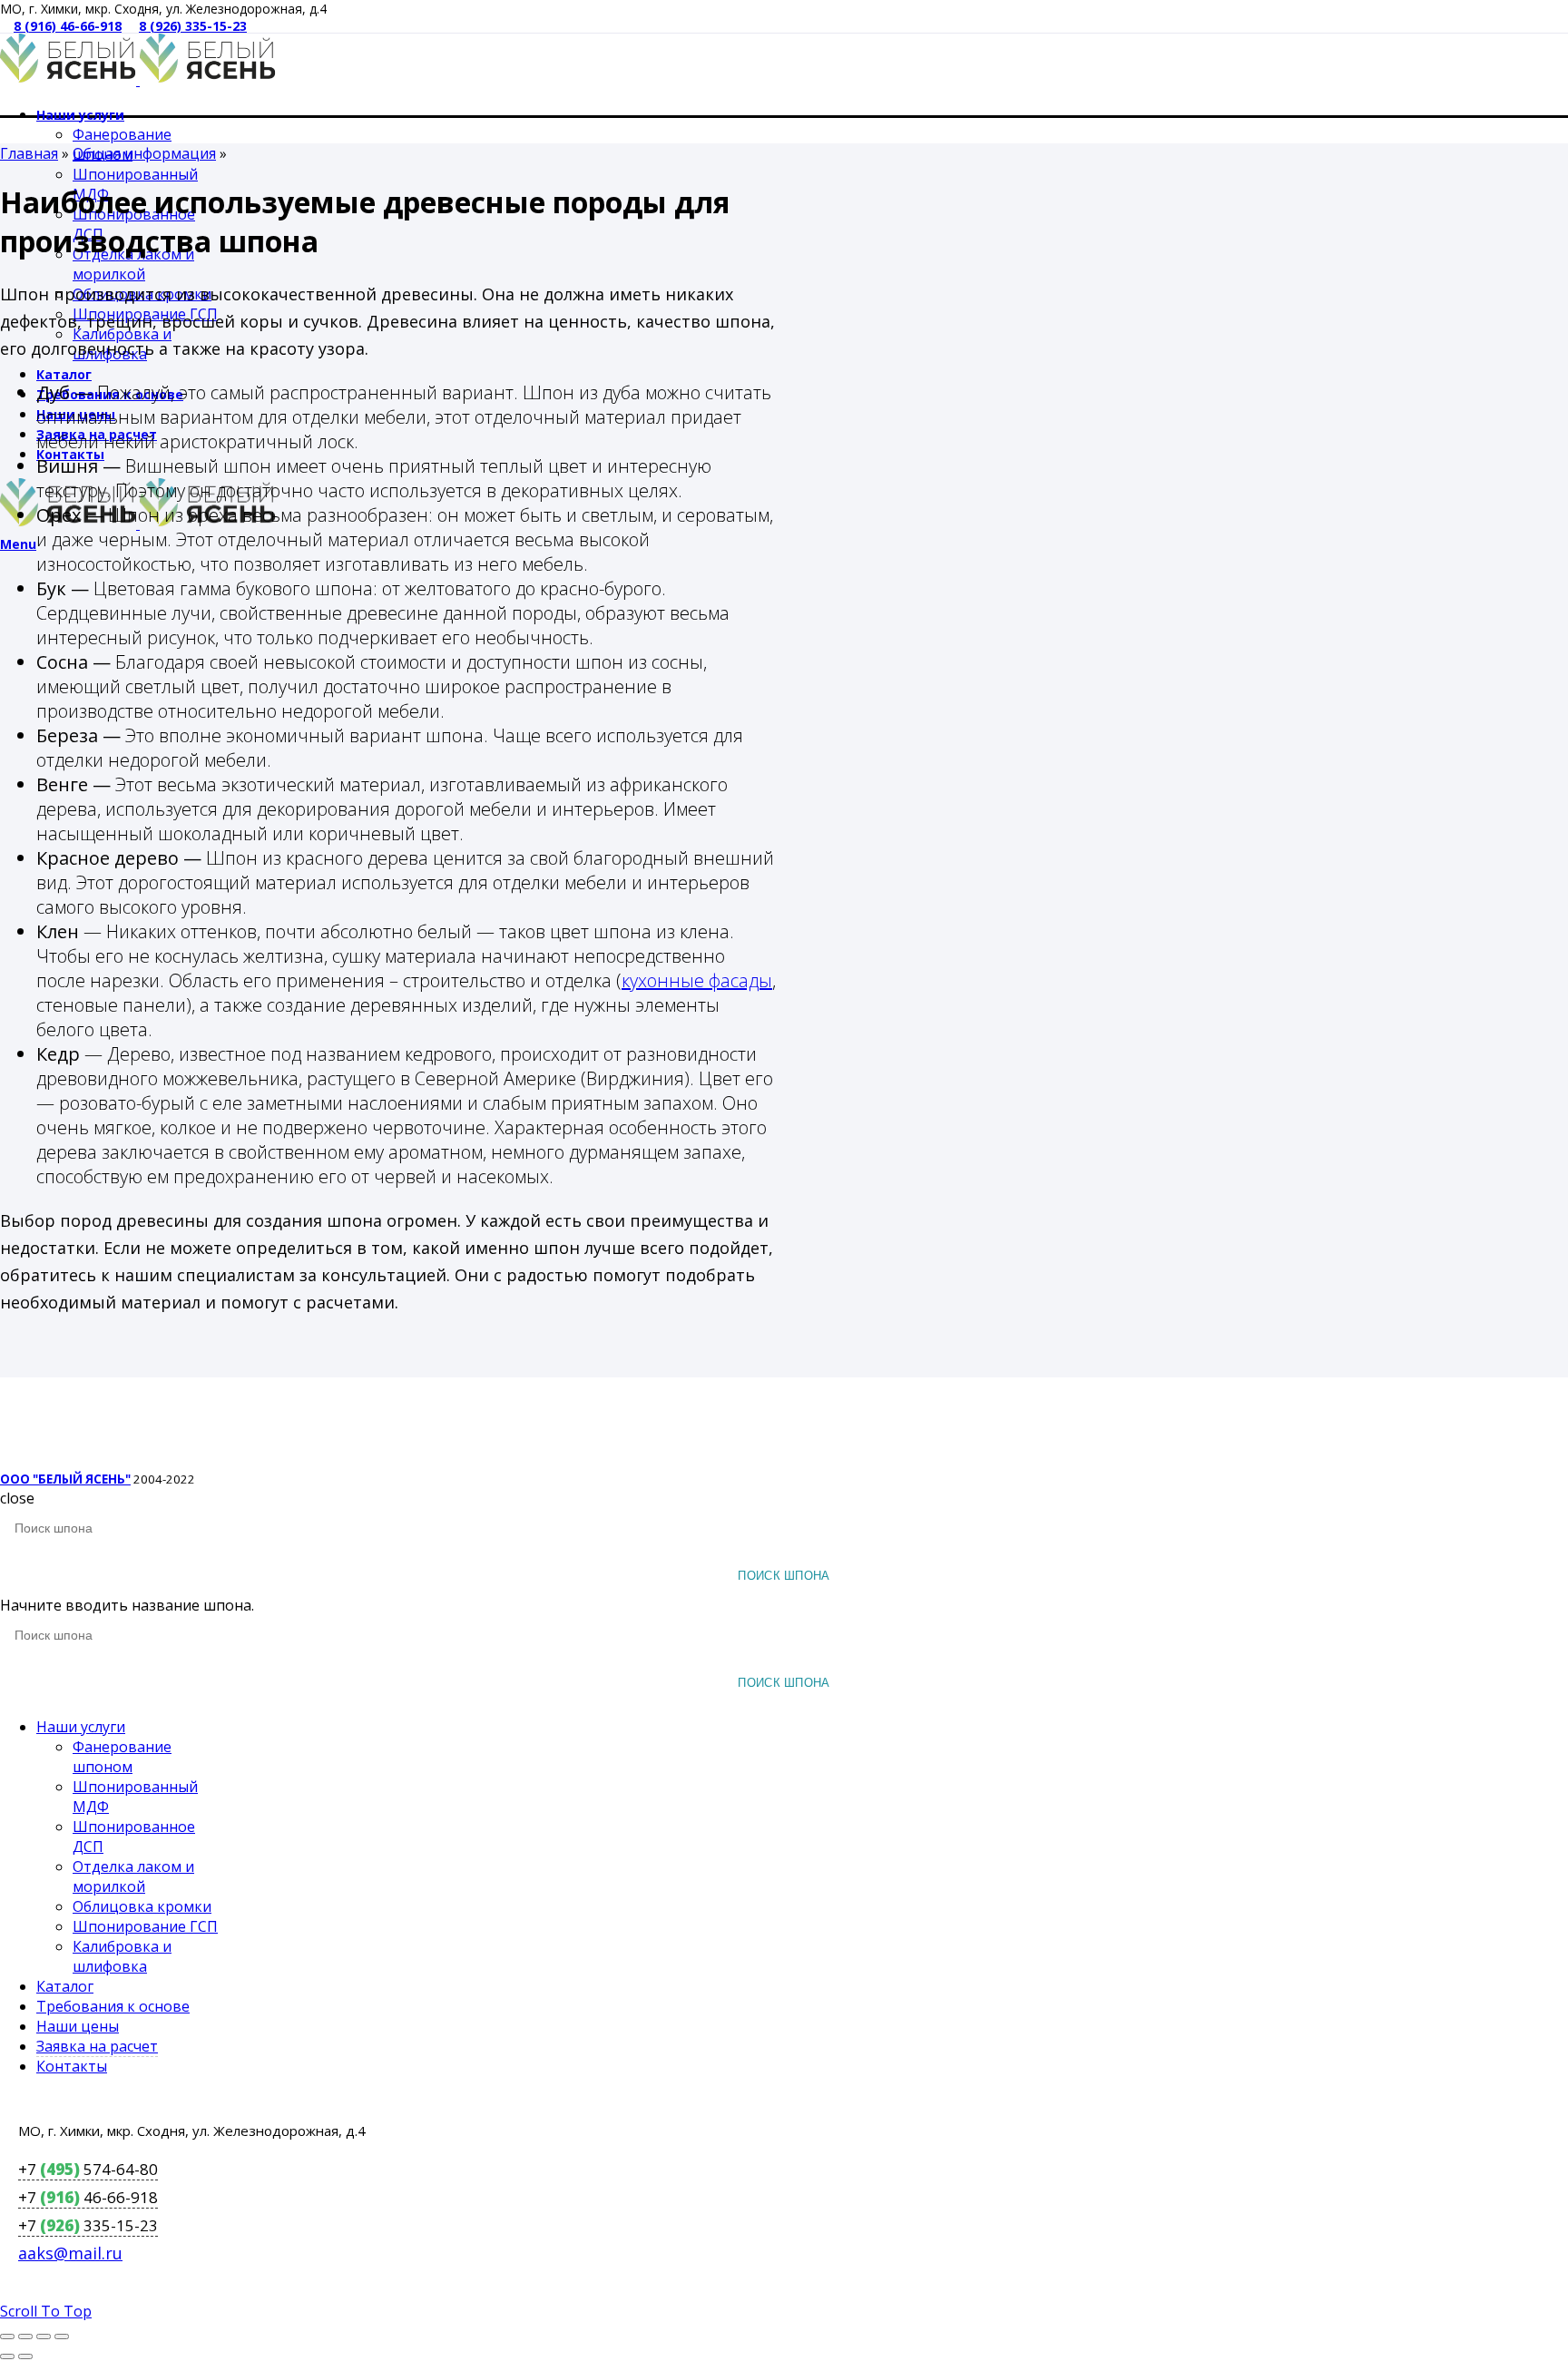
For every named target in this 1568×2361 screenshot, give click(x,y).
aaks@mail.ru (70, 2253)
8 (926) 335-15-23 (193, 26)
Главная (29, 153)
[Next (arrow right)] (25, 2356)
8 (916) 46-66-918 (68, 26)
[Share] (25, 2337)
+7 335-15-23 (88, 2225)
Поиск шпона (784, 1576)
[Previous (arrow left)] (7, 2356)
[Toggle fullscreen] (44, 2337)
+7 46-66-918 (88, 2197)
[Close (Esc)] (7, 2337)
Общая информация (144, 153)
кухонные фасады (697, 980)
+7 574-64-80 (88, 2169)
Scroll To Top (46, 2311)
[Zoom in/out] (62, 2337)
